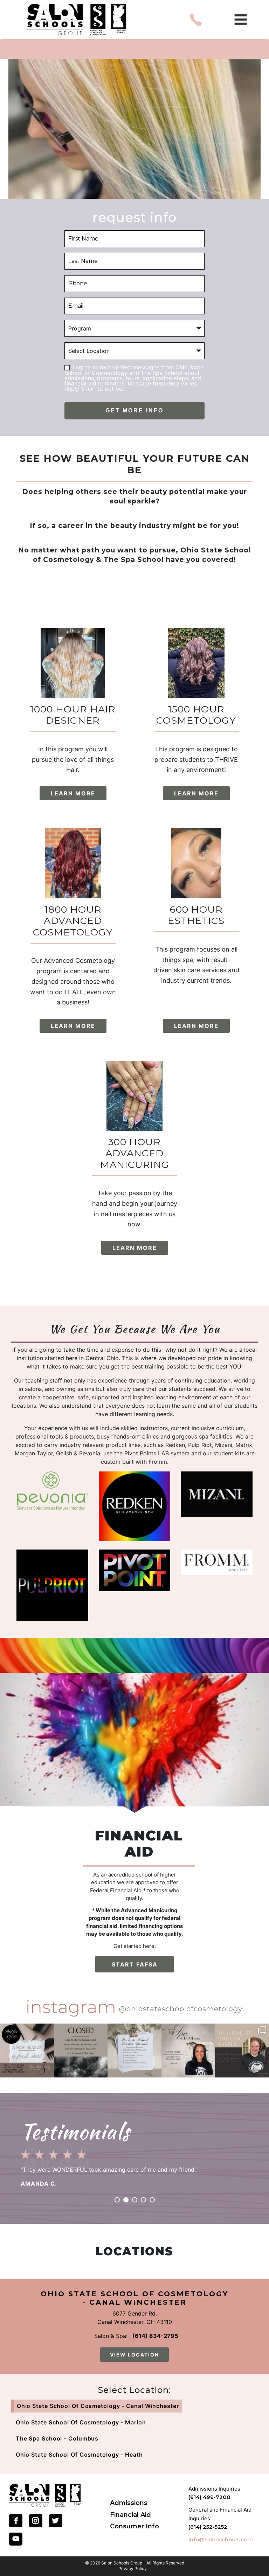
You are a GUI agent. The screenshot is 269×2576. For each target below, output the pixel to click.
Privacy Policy (133, 2569)
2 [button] (126, 2200)
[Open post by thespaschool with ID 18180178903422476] (27, 2051)
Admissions (129, 2503)
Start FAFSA (135, 1964)
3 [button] (135, 2200)
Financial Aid (130, 2515)
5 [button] (152, 2200)
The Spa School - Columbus (57, 2438)
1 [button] (117, 2200)
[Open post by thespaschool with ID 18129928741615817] (242, 2051)
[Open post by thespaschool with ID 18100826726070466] (81, 2051)
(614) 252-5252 (208, 2527)
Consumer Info (134, 2526)
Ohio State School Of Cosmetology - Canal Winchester (98, 2406)
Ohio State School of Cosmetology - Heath (79, 2455)
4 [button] (143, 2200)
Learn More (73, 793)
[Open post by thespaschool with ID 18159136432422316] (134, 2051)
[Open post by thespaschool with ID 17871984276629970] (188, 2051)
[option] (134, 2166)
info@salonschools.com (221, 2539)
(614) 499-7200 (209, 2497)
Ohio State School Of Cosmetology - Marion (81, 2422)
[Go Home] (45, 2495)
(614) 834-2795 (155, 2336)
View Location (134, 2355)
